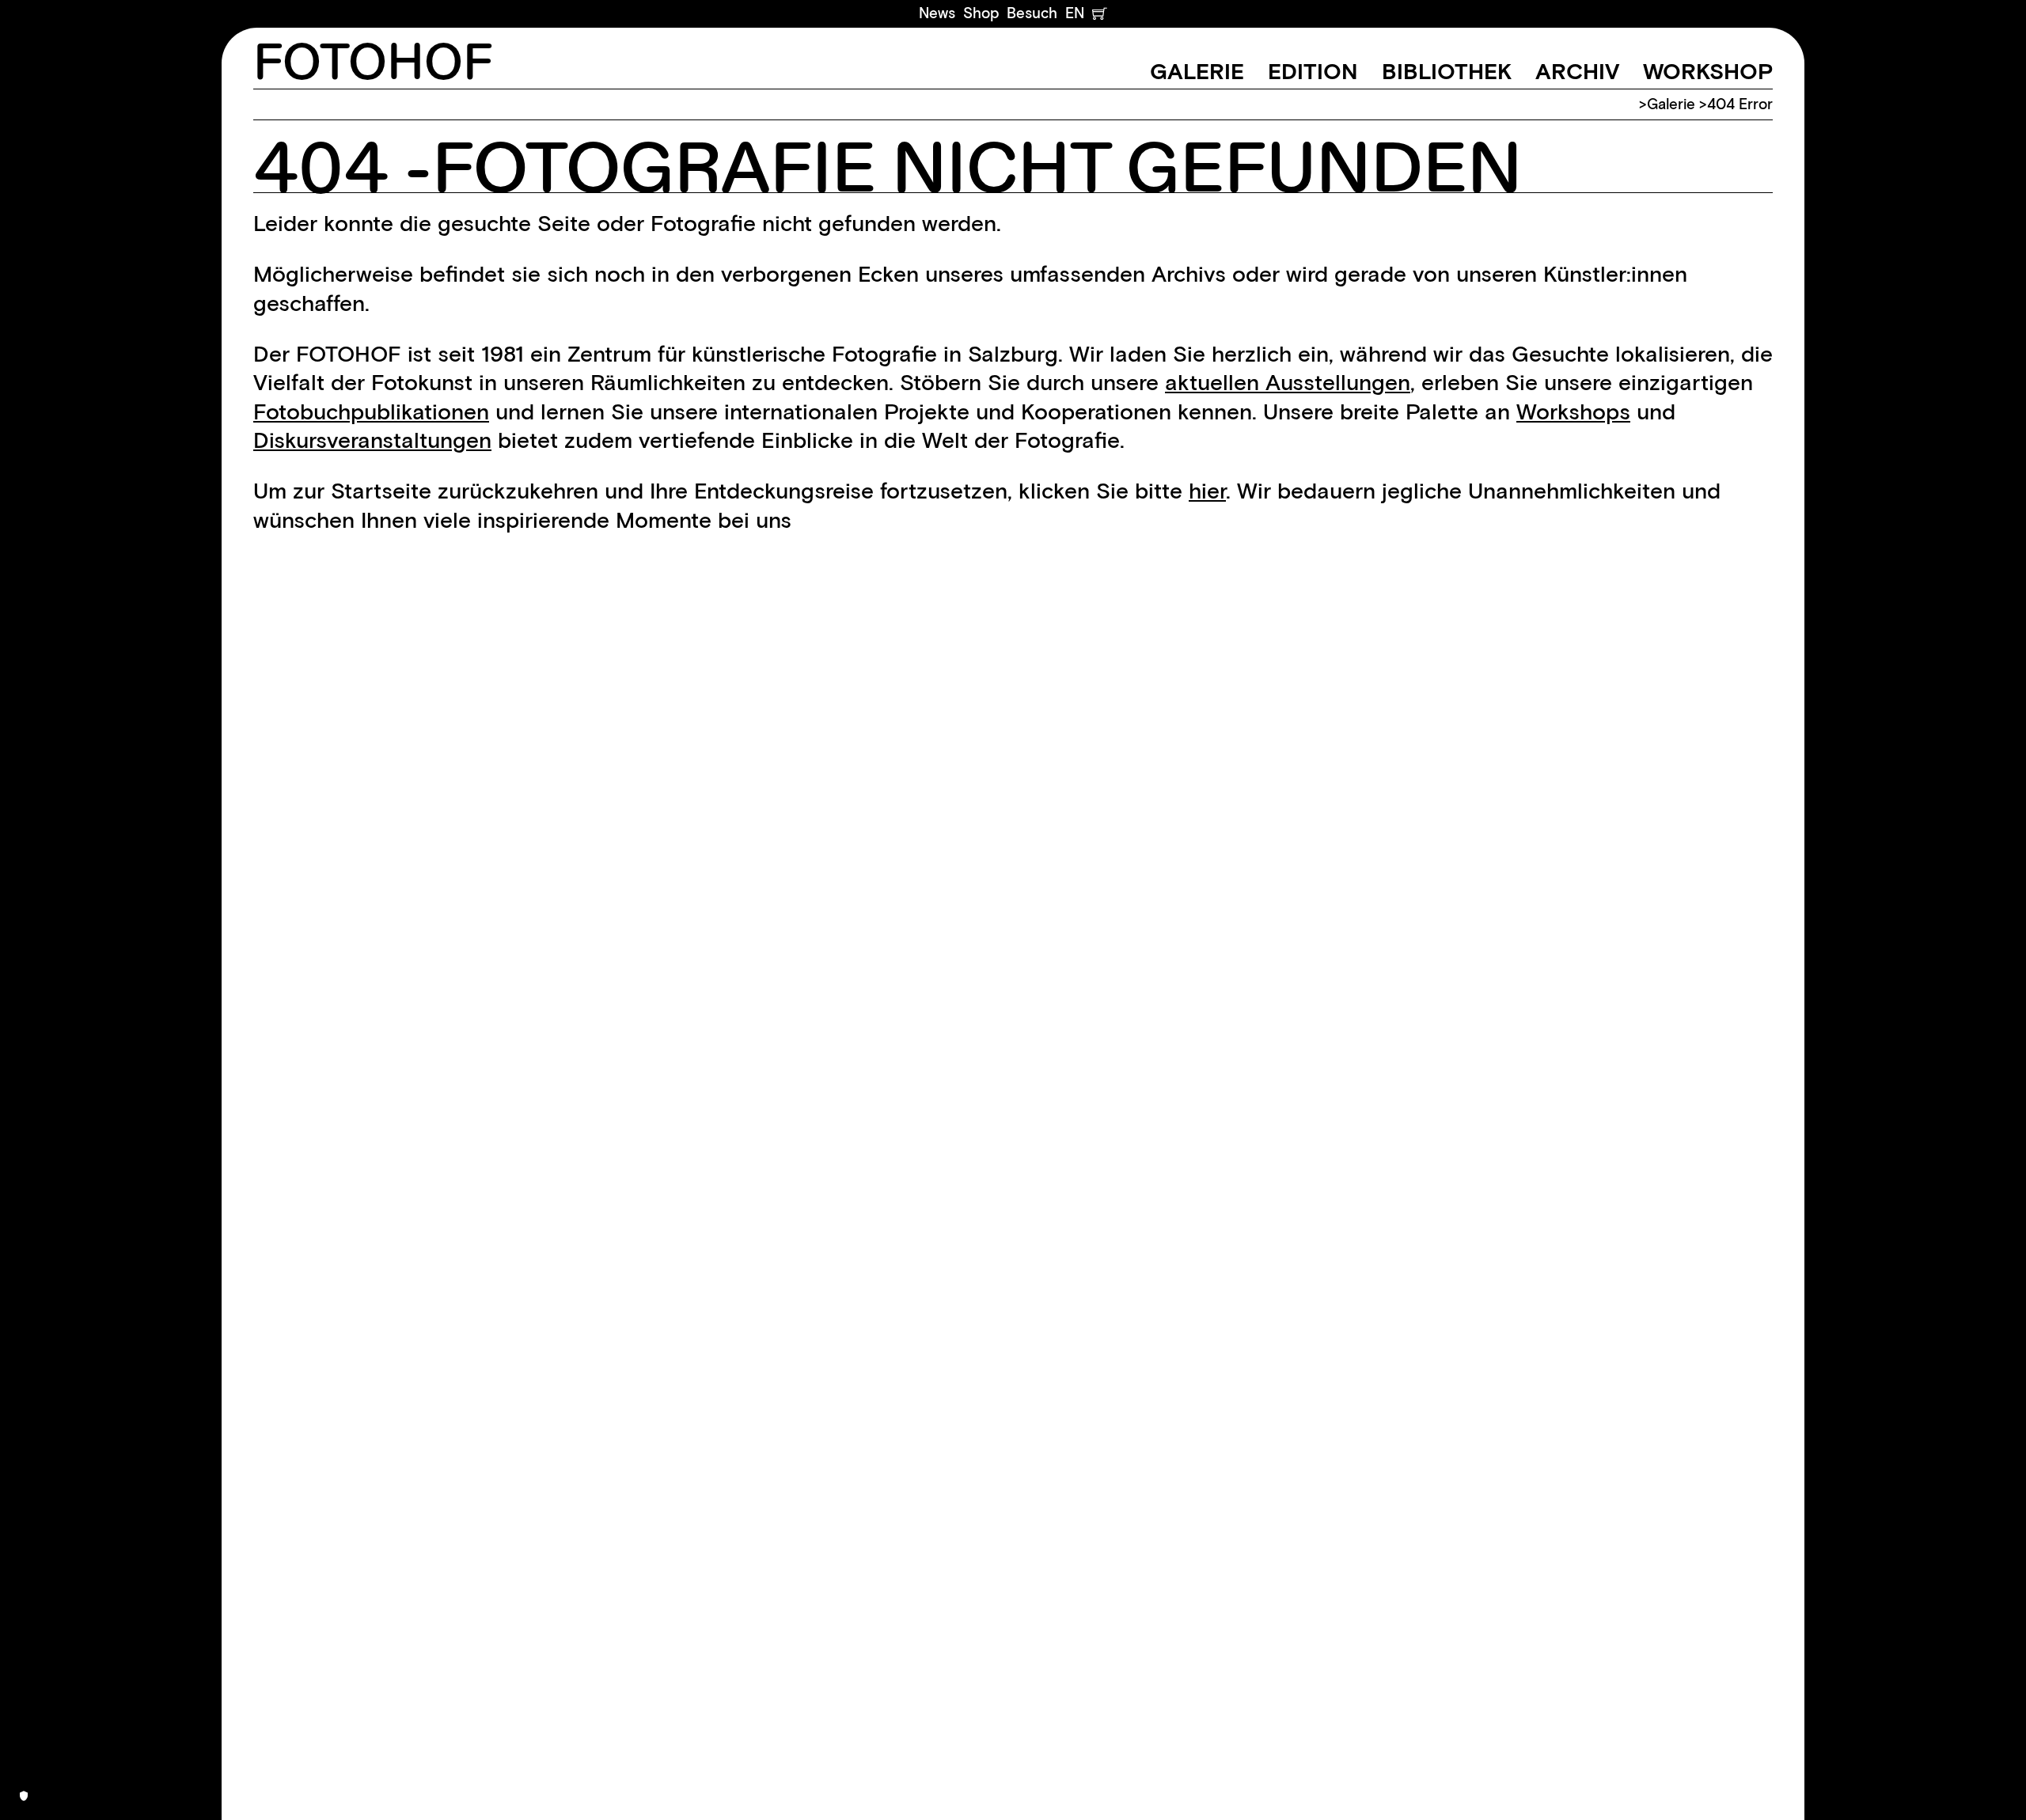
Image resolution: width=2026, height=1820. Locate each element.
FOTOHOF (373, 64)
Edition (1313, 71)
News (937, 13)
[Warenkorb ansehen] (1100, 13)
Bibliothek (1447, 71)
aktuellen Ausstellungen (1288, 382)
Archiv (1577, 71)
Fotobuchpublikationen (371, 411)
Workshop (1708, 71)
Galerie (1197, 71)
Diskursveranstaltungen (372, 440)
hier (1207, 491)
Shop (981, 13)
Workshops (1573, 411)
